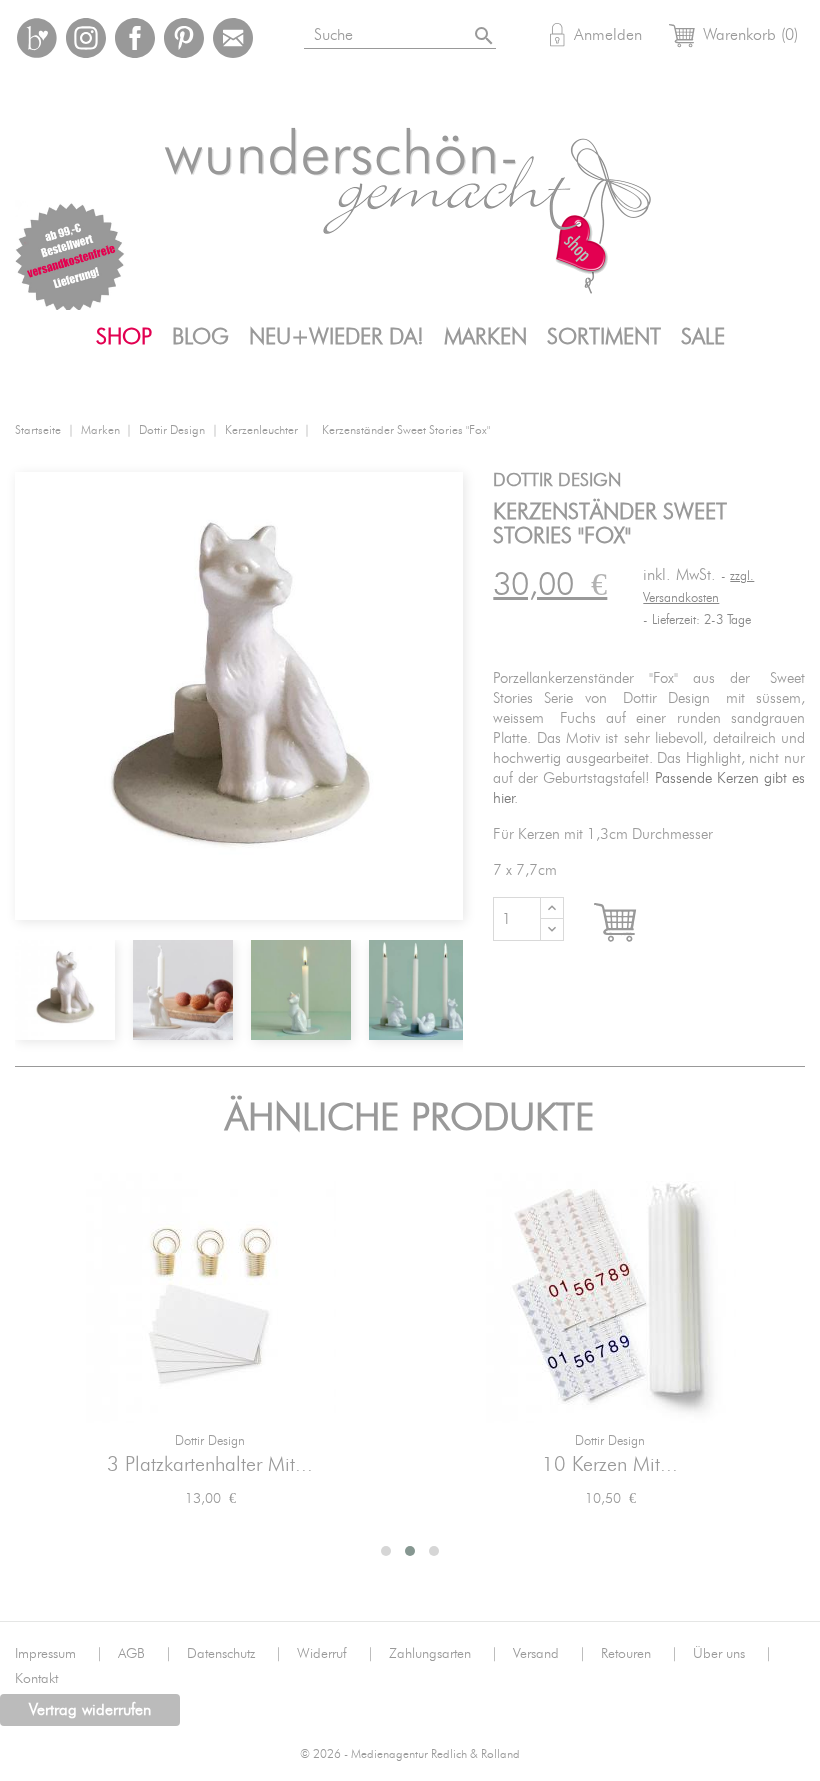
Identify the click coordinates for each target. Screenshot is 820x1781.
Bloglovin (37, 38)
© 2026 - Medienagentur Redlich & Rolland (410, 1754)
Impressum (59, 1654)
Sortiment (604, 337)
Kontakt (36, 1679)
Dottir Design (210, 1441)
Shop (124, 337)
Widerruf (335, 1654)
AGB (145, 1654)
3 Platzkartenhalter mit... (210, 1465)
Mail (233, 38)
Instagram (86, 38)
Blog (200, 337)
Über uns (732, 1654)
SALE (703, 337)
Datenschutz (234, 1654)
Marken (485, 337)
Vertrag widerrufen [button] (90, 1710)
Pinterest (184, 38)
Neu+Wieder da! (336, 337)
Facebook (135, 38)
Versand (549, 1654)
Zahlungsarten (443, 1654)
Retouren (639, 1654)
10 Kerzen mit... (610, 1465)
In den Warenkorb (633, 923)
